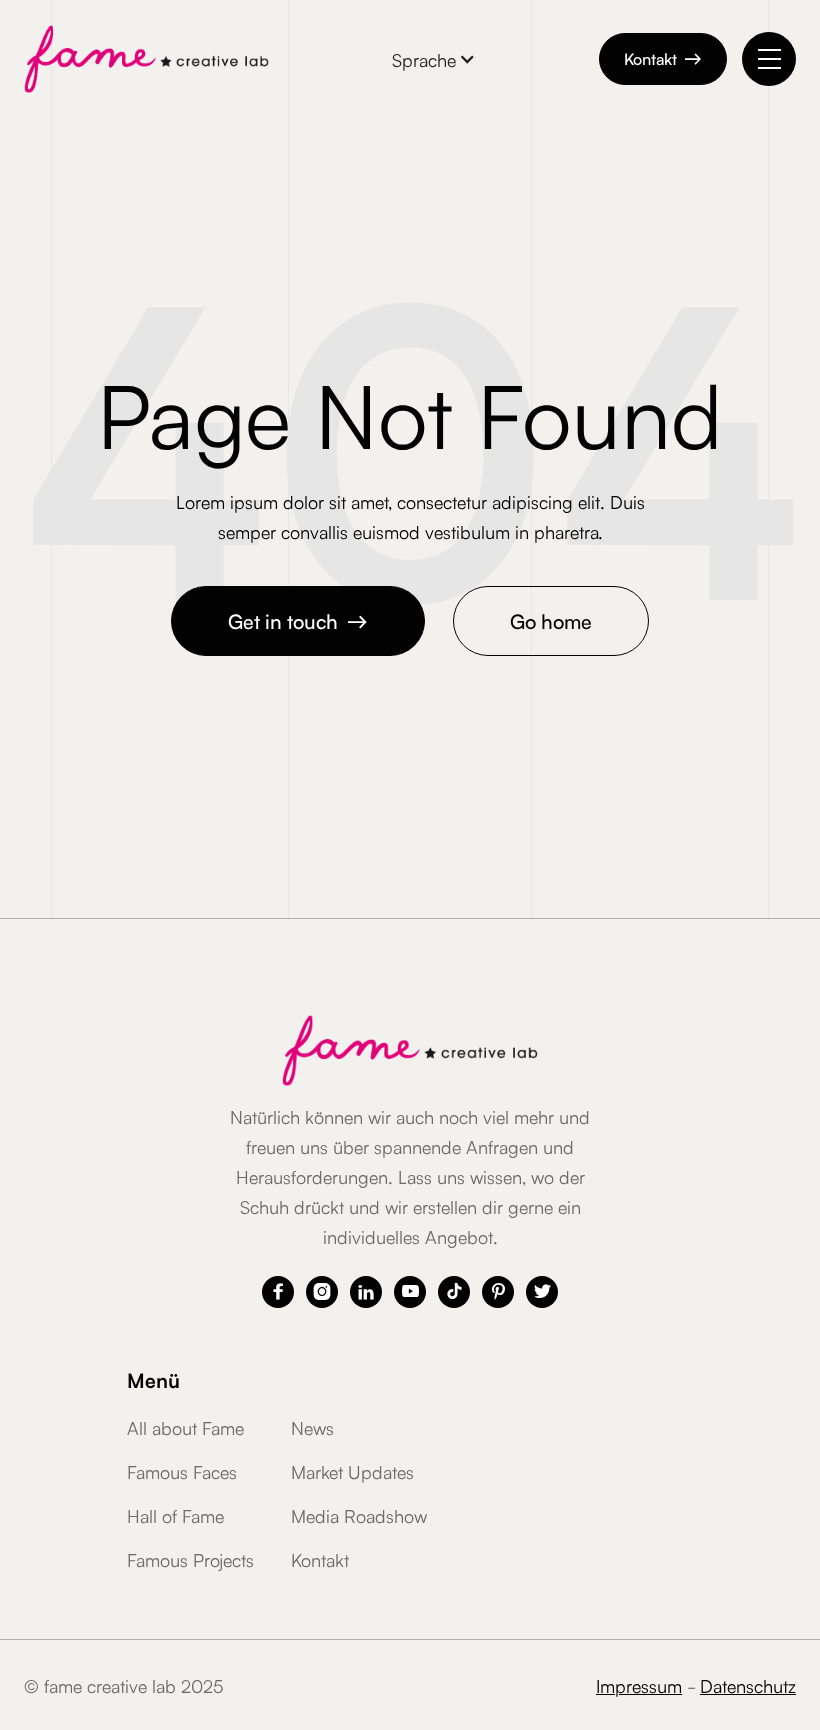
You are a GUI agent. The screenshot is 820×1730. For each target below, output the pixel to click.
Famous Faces (182, 1471)
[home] (146, 59)
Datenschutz (748, 1685)
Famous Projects (190, 1559)
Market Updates (352, 1471)
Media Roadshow (359, 1515)
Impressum (639, 1685)
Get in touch (298, 620)
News (312, 1427)
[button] (434, 59)
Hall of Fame (175, 1515)
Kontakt (663, 58)
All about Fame (185, 1427)
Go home (551, 620)
